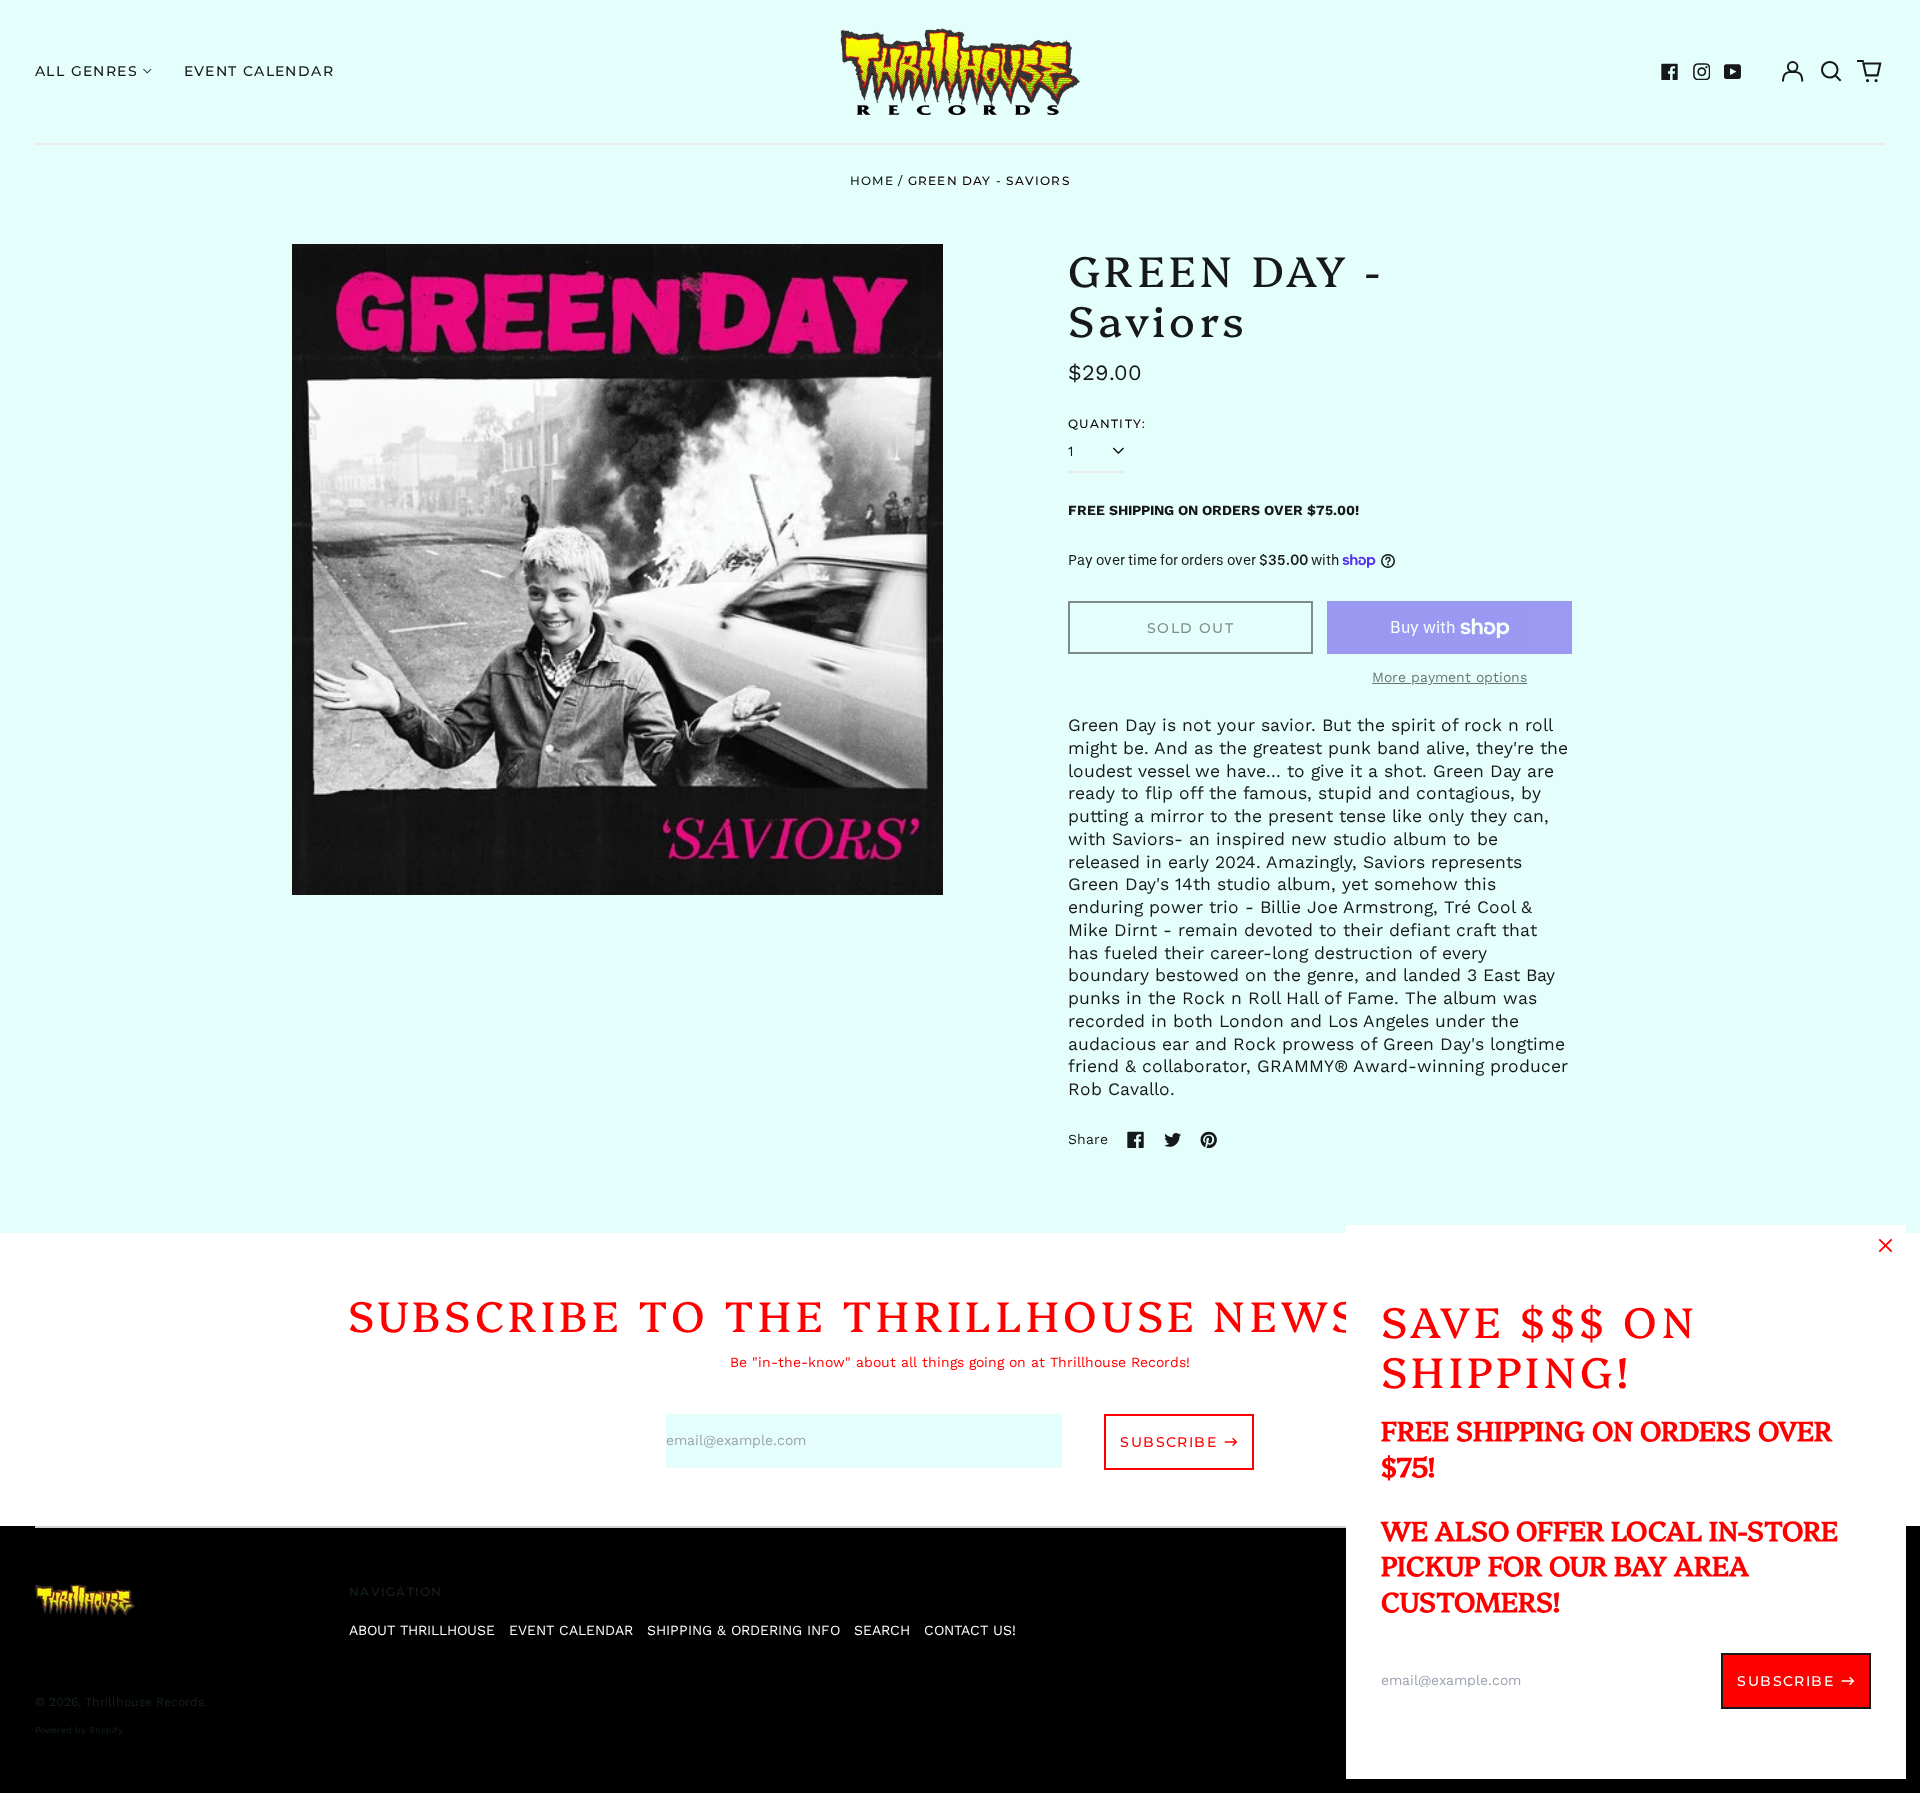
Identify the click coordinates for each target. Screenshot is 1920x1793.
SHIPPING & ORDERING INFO (743, 1630)
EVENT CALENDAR (571, 1630)
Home (872, 180)
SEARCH (882, 1630)
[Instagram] (1702, 72)
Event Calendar (259, 71)
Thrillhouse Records (144, 1702)
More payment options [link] (1449, 677)
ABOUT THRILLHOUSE (422, 1630)
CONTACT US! (970, 1630)
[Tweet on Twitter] (1173, 1140)
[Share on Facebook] (1136, 1140)
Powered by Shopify (79, 1730)
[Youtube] (1733, 72)
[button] (1831, 72)
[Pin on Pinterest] (1209, 1140)
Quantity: (1107, 423)
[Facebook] (1670, 72)
